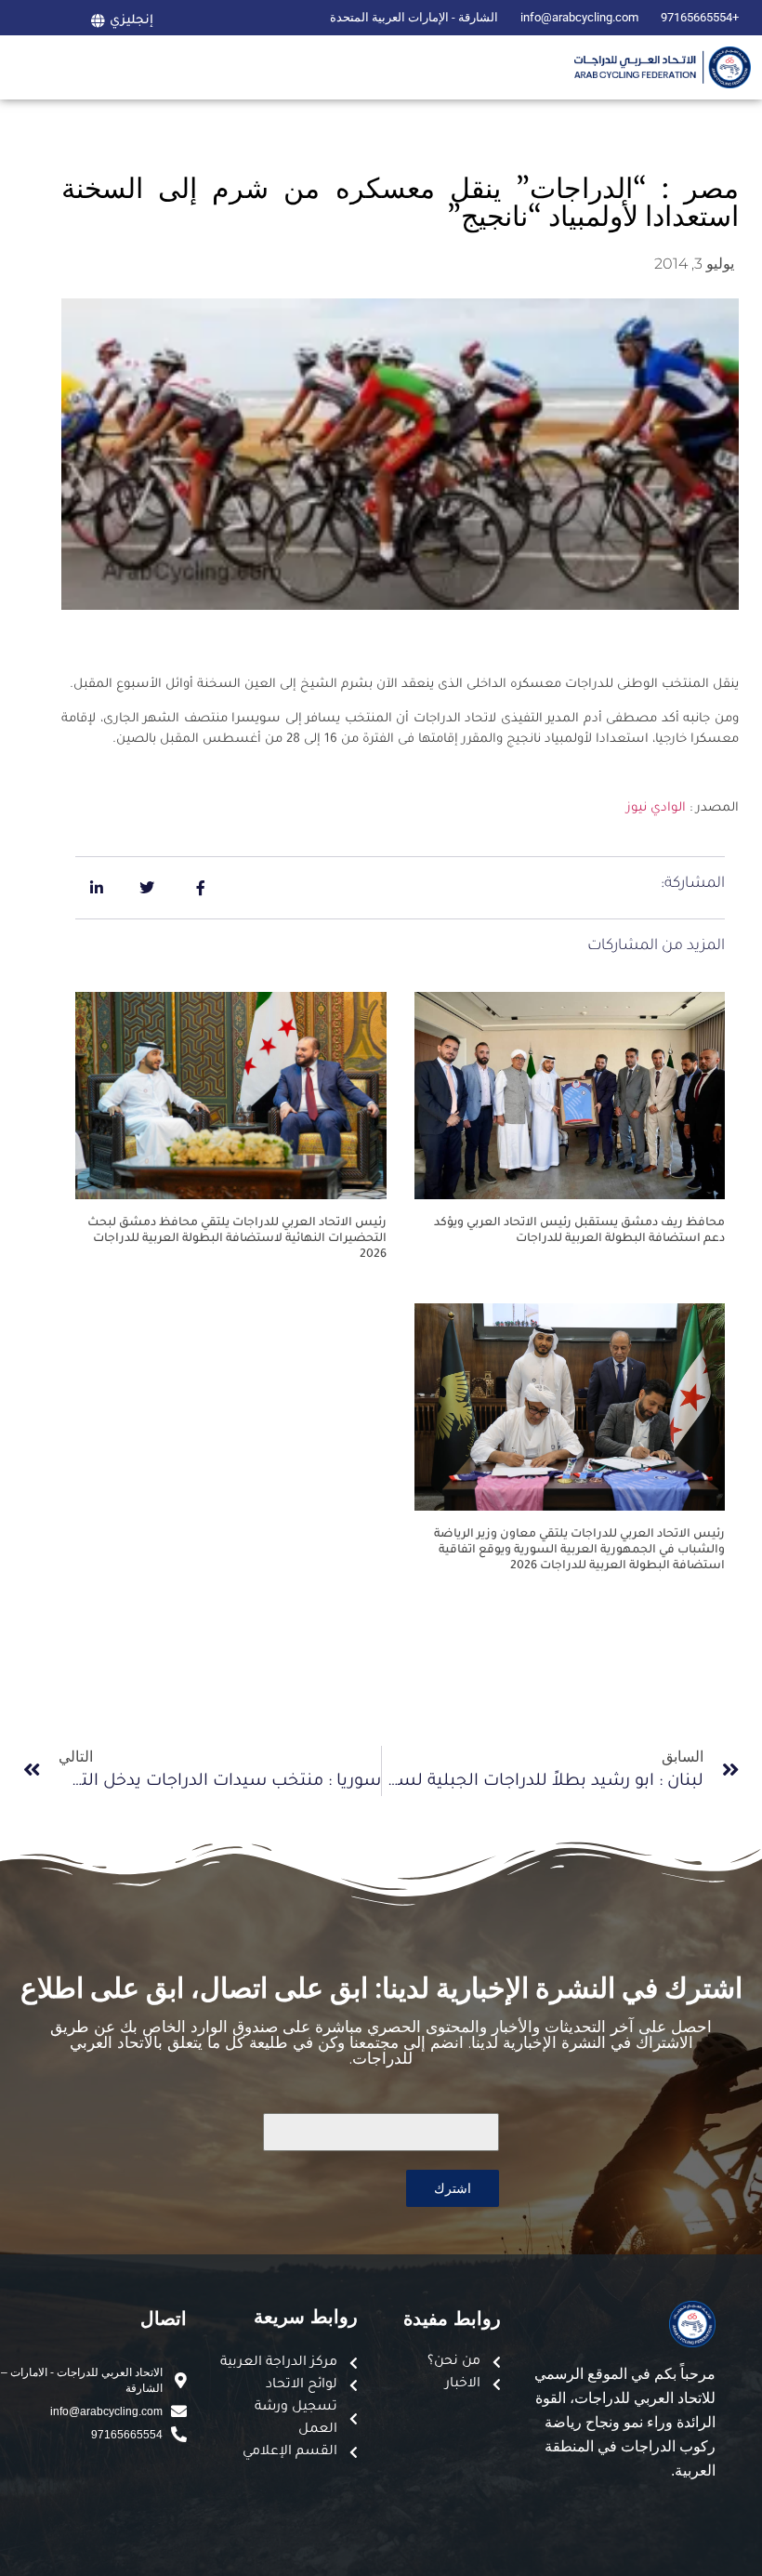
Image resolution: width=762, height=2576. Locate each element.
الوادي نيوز (656, 808)
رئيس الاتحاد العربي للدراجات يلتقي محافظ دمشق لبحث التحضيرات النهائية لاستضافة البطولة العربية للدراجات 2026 (237, 1239)
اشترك (453, 2188)
